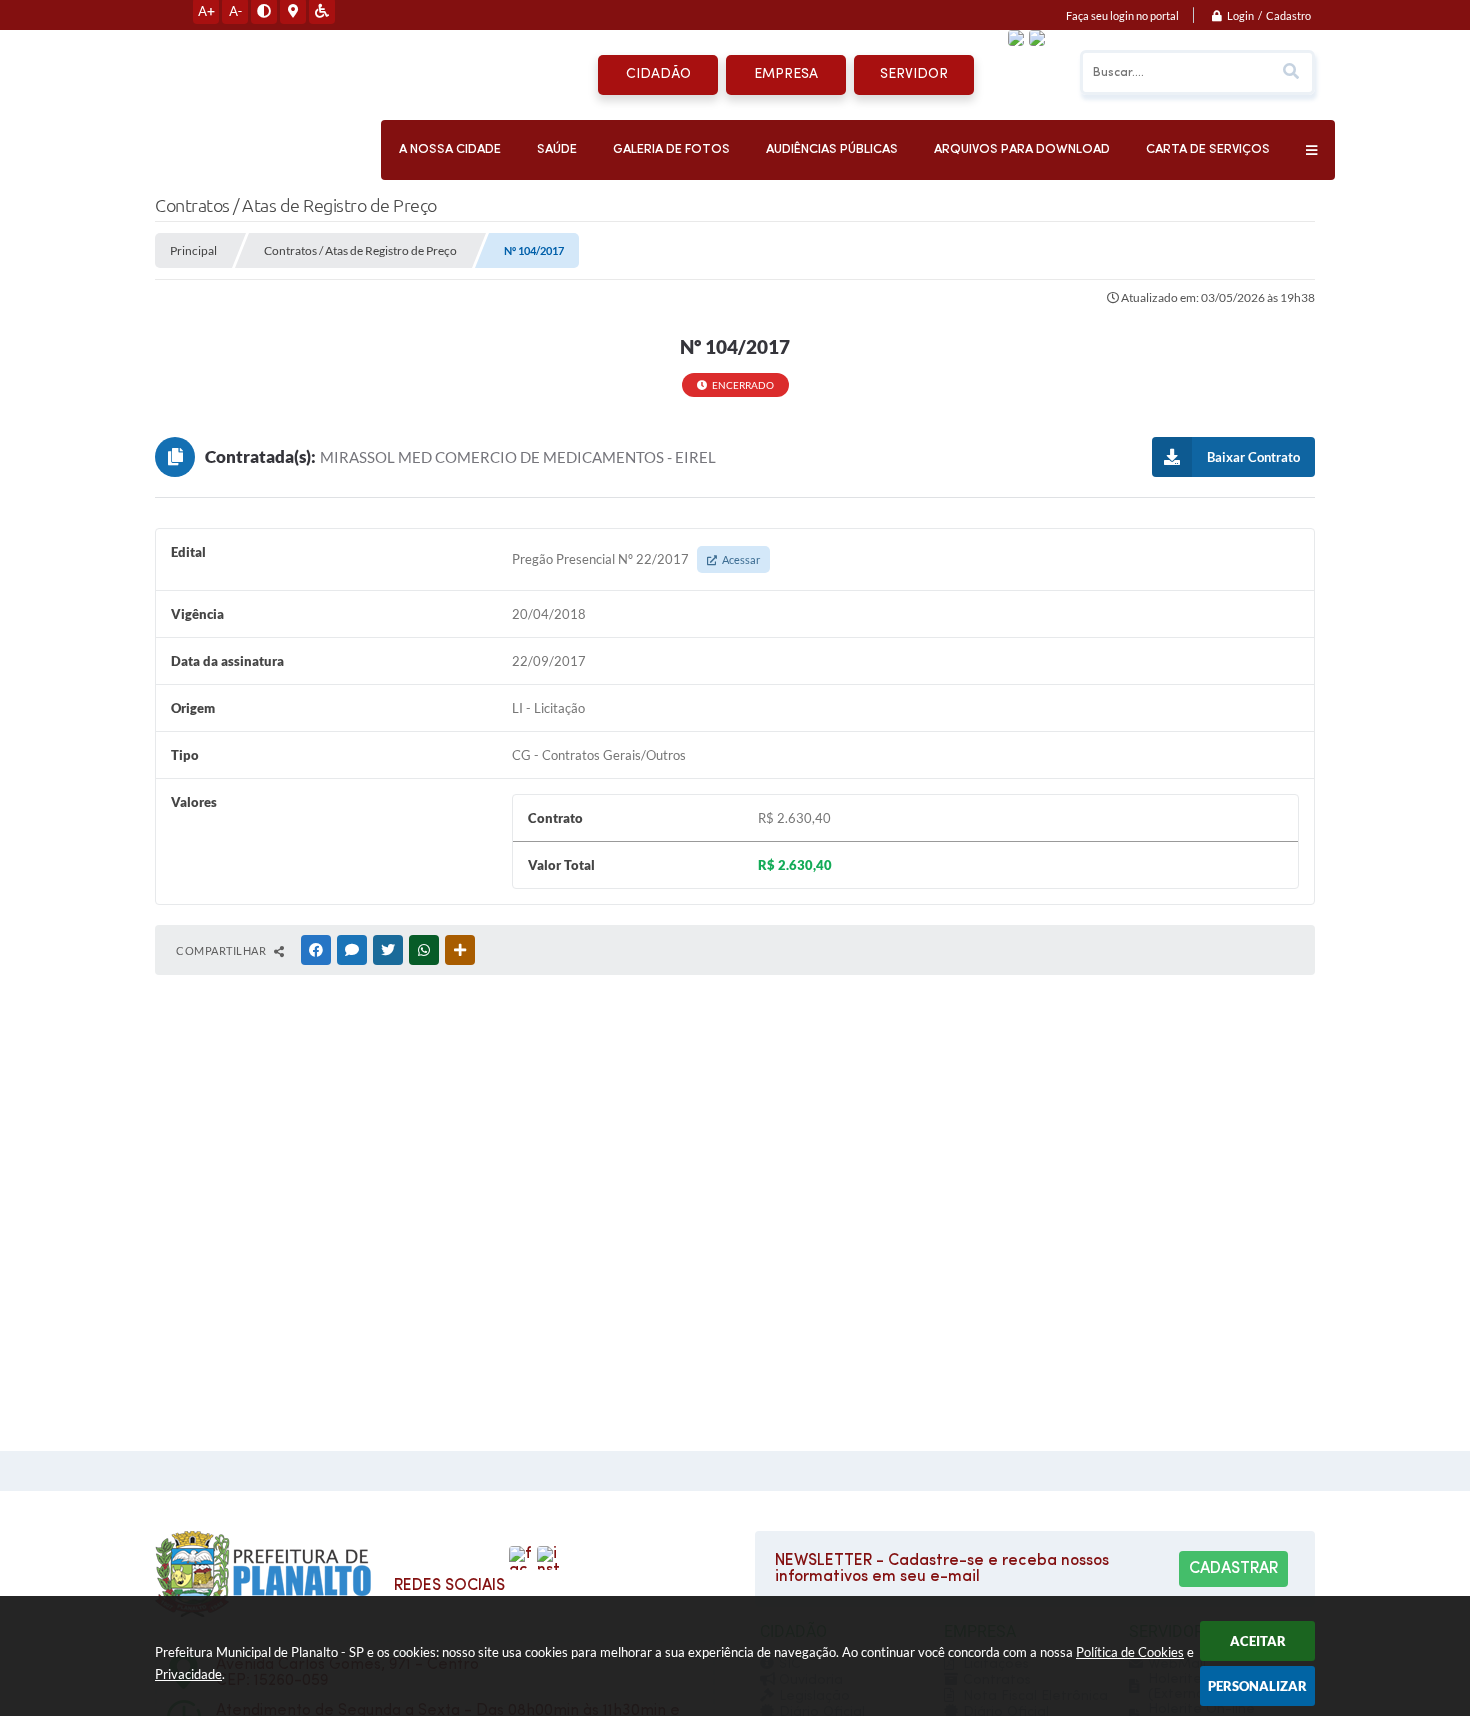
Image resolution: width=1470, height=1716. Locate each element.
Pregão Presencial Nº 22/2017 (636, 559)
